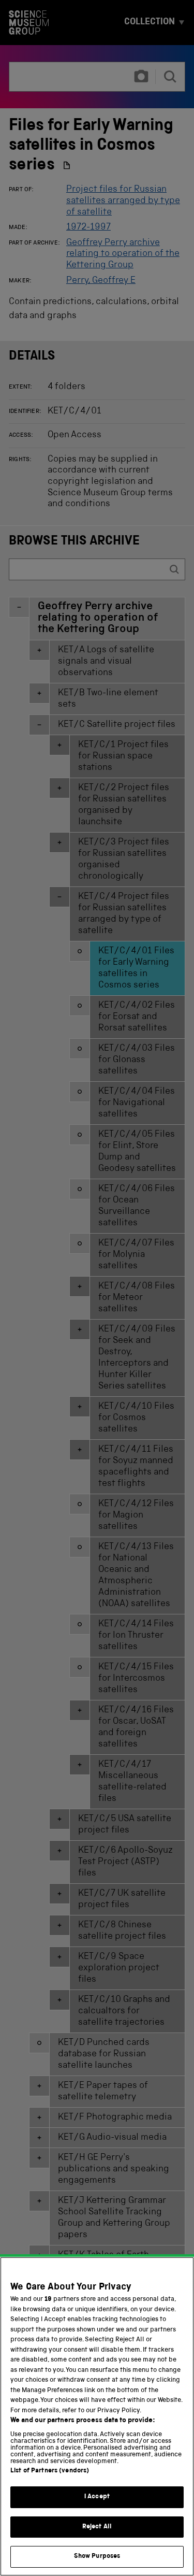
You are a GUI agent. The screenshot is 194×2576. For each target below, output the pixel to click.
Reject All (97, 2527)
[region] (97, 2416)
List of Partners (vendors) (50, 2471)
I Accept (97, 2497)
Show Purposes (97, 2557)
